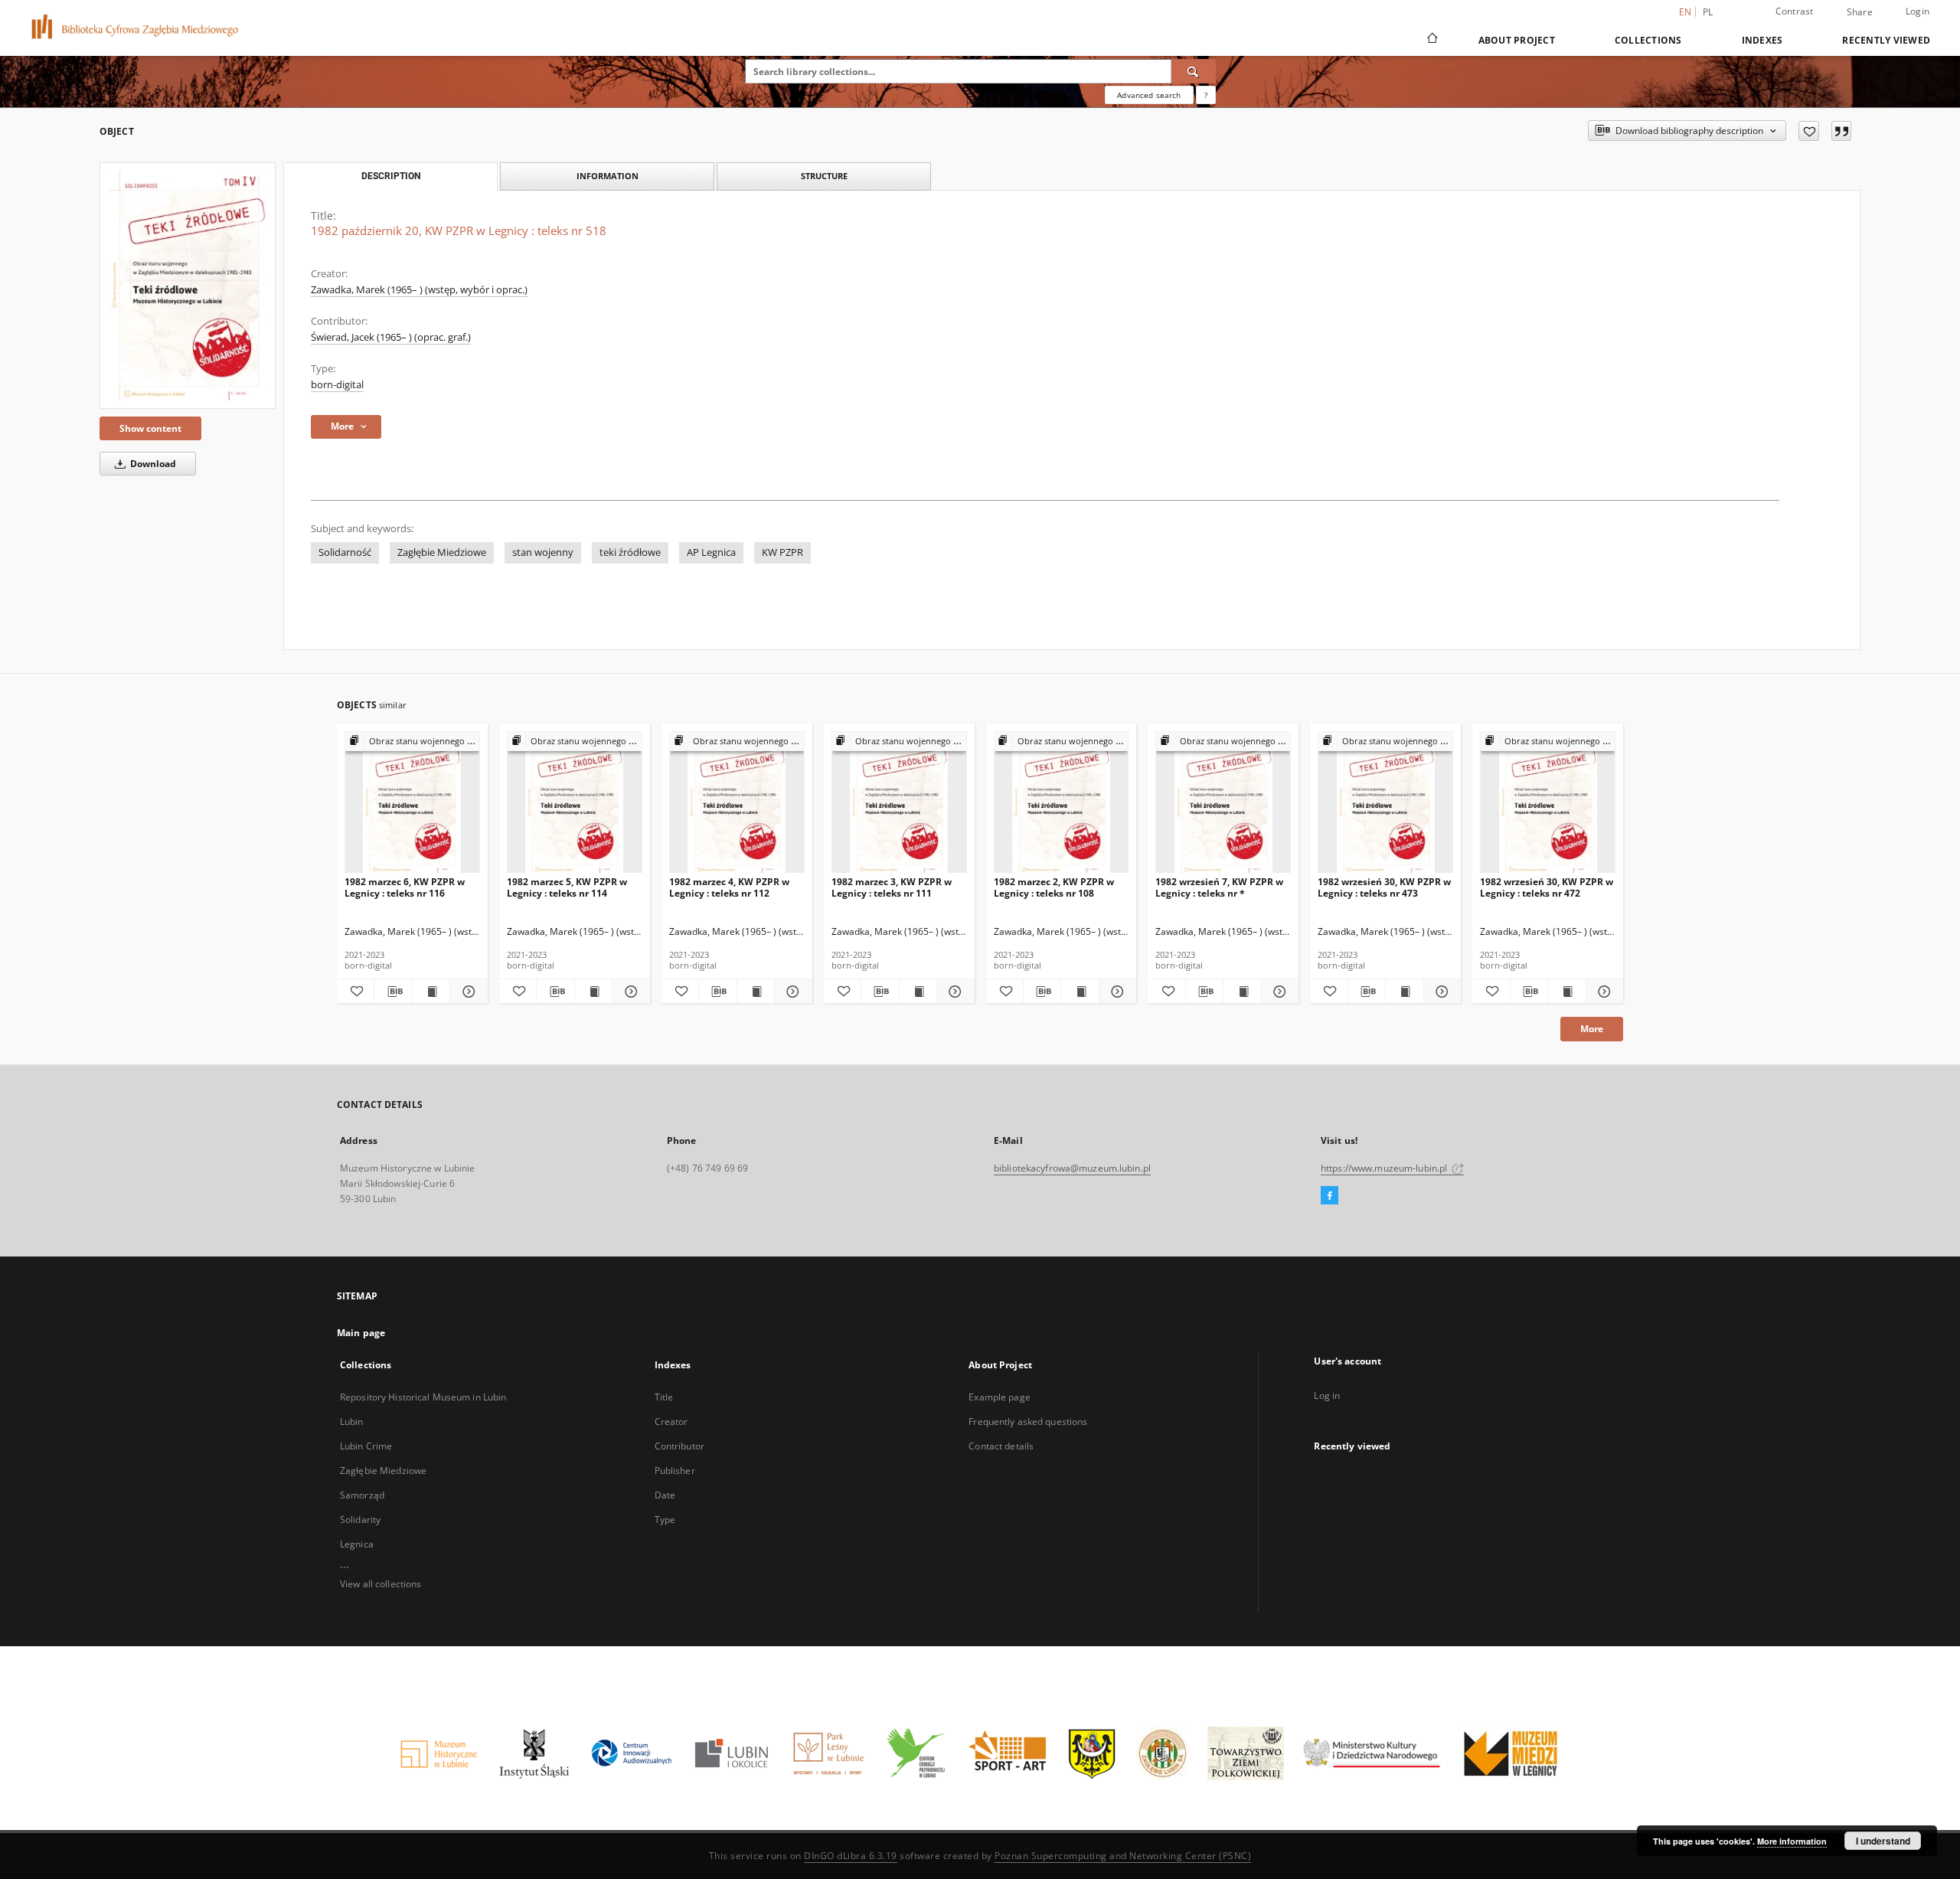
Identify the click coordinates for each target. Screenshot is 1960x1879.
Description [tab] (391, 176)
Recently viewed (1886, 40)
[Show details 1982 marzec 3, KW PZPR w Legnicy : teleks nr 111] (953, 992)
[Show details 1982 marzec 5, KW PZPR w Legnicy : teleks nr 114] (629, 992)
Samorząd (362, 1495)
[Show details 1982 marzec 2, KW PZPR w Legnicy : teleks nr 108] (1116, 992)
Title (664, 1397)
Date (665, 1495)
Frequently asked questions (1028, 1422)
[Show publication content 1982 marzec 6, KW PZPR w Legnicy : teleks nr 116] (431, 992)
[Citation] (1841, 131)
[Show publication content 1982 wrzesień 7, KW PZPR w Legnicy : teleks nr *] (1242, 992)
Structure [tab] (824, 176)
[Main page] (1431, 40)
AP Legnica (711, 552)
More (1592, 1029)
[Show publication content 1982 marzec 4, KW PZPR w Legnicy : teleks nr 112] (756, 992)
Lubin (352, 1422)
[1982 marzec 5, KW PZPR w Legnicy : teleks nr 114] (575, 803)
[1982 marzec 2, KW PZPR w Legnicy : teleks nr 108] (1062, 803)
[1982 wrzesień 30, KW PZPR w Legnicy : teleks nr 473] (1385, 803)
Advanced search (1149, 95)
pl (1708, 12)
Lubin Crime (366, 1446)
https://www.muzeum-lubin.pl (1385, 1168)
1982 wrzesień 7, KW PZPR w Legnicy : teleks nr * (1219, 887)
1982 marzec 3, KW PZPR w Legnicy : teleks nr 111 (892, 887)
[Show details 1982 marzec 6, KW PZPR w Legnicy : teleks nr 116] (466, 992)
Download (152, 464)
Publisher (675, 1471)
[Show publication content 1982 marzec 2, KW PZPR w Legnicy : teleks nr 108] (1080, 992)
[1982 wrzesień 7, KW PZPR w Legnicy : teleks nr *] (1223, 803)
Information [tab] (608, 176)
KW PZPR (782, 552)
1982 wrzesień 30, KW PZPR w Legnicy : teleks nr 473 (1384, 887)
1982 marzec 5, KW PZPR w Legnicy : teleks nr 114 (567, 887)
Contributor (679, 1446)
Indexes (1762, 40)
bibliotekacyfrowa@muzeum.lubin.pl (1072, 1168)
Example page (999, 1397)
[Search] (1194, 71)
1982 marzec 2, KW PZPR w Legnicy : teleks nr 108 (1054, 887)
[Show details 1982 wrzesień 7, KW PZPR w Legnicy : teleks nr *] (1278, 992)
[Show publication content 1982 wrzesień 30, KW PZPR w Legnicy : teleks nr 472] (1566, 992)
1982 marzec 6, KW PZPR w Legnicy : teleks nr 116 (405, 887)
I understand (1883, 1841)
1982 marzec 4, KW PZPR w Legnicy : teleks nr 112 (729, 887)
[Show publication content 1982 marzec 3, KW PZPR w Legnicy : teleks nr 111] (918, 992)
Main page (361, 1333)
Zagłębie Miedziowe (442, 552)
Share (1860, 12)
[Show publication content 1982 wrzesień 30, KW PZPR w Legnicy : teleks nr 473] (1404, 992)
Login (1918, 11)
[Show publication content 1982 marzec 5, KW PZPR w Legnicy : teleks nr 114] (593, 992)
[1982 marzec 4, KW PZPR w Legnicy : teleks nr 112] (737, 803)
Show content (150, 428)
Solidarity (360, 1520)
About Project (1517, 40)
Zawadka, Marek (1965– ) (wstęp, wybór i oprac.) (419, 290)
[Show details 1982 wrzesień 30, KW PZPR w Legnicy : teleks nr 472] (1602, 992)
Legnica (357, 1544)
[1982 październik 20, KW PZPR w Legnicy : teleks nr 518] (188, 286)
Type (665, 1520)
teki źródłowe (630, 552)
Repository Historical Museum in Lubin (423, 1397)
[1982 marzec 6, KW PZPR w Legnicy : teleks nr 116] (412, 803)
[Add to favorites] (1809, 131)
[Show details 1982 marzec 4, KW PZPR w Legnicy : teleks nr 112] (791, 992)
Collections (1648, 40)
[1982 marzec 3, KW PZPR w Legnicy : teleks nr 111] (899, 803)
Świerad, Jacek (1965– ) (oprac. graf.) (391, 337)
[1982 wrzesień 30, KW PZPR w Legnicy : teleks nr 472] (1548, 803)
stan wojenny (543, 552)
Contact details (1001, 1446)
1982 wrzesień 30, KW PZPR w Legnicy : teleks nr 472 (1547, 887)
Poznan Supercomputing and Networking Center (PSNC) (1123, 1856)
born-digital (337, 385)
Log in (1327, 1395)
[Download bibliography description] (393, 992)
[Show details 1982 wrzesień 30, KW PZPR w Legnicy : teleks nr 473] (1440, 992)
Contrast (1795, 11)
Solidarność (345, 552)
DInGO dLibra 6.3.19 (851, 1856)
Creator (671, 1422)
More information (1792, 1841)
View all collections (381, 1584)
